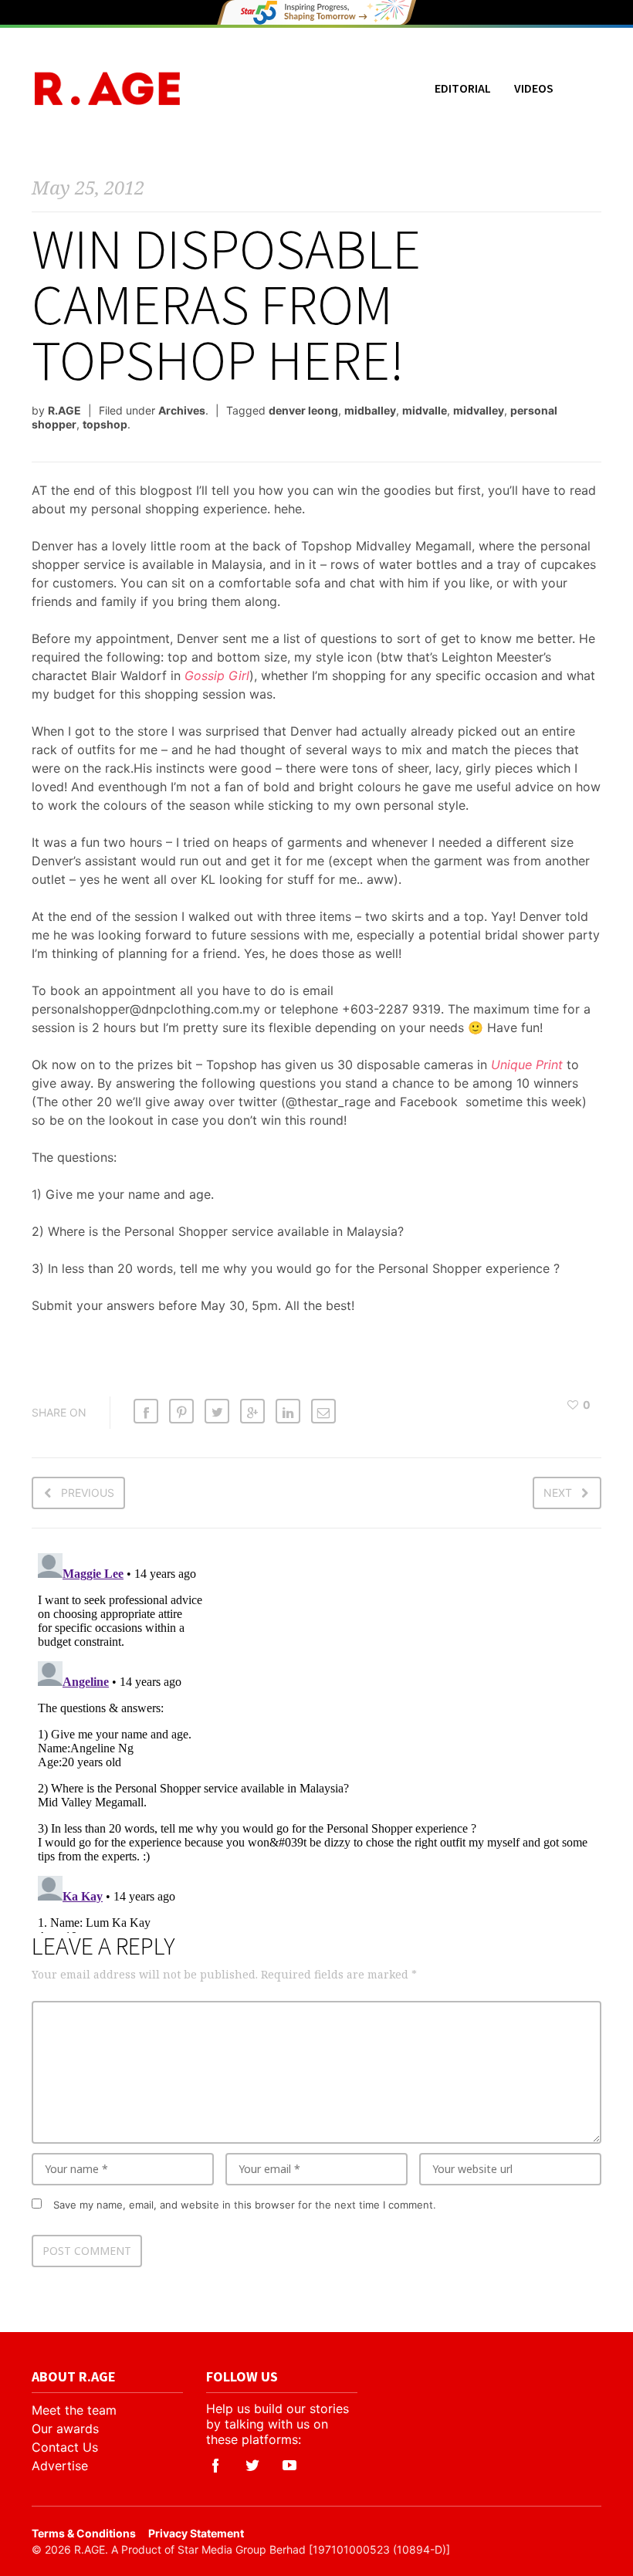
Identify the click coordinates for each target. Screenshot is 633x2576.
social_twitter (252, 2466)
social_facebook (215, 2466)
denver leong (303, 410)
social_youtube (289, 2466)
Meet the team (74, 2410)
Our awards (65, 2429)
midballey (370, 410)
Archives (182, 410)
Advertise (60, 2466)
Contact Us (65, 2447)
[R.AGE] (107, 88)
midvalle (425, 410)
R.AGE (64, 410)
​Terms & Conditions (84, 2533)
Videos (534, 88)
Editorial (463, 88)
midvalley (479, 410)
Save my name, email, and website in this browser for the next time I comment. (245, 2205)
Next (558, 1493)
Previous (88, 1493)
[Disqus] (316, 1740)
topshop (105, 424)
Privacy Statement (196, 2533)
